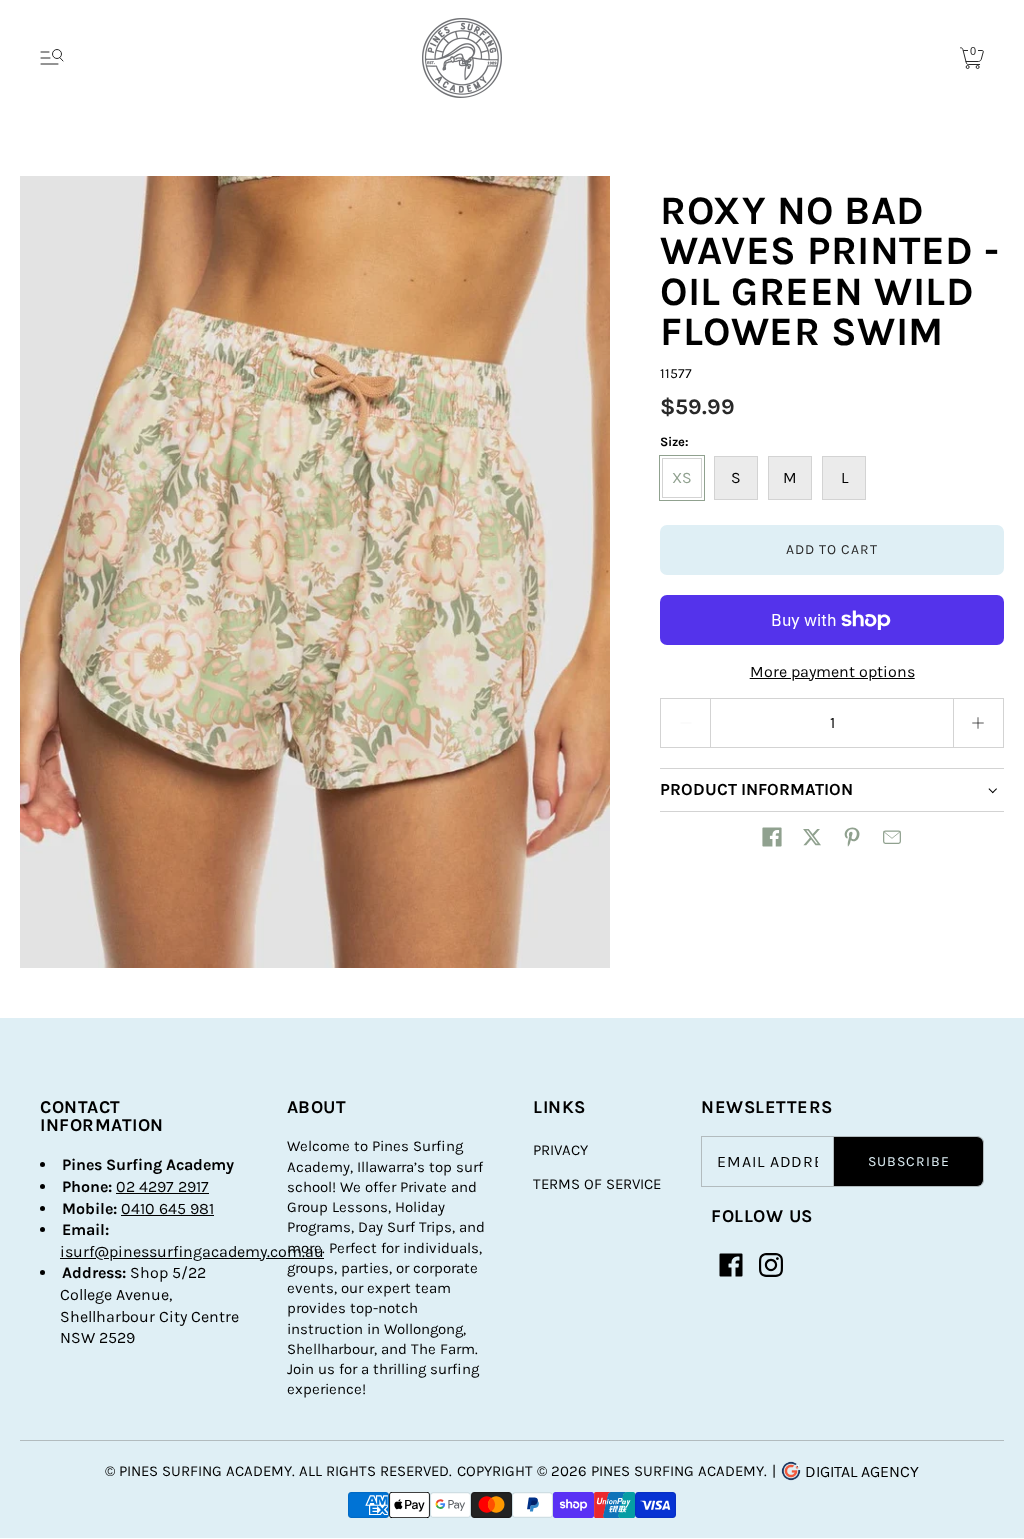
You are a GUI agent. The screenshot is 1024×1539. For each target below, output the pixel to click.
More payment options (832, 671)
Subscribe (909, 1161)
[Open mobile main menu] (52, 58)
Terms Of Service (597, 1184)
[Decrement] (685, 723)
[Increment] (979, 723)
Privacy (560, 1150)
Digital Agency (860, 1471)
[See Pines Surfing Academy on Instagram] (771, 1265)
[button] (772, 837)
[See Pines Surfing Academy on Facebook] (731, 1265)
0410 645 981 (167, 1208)
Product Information (756, 789)
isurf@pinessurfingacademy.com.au (192, 1251)
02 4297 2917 (162, 1186)
